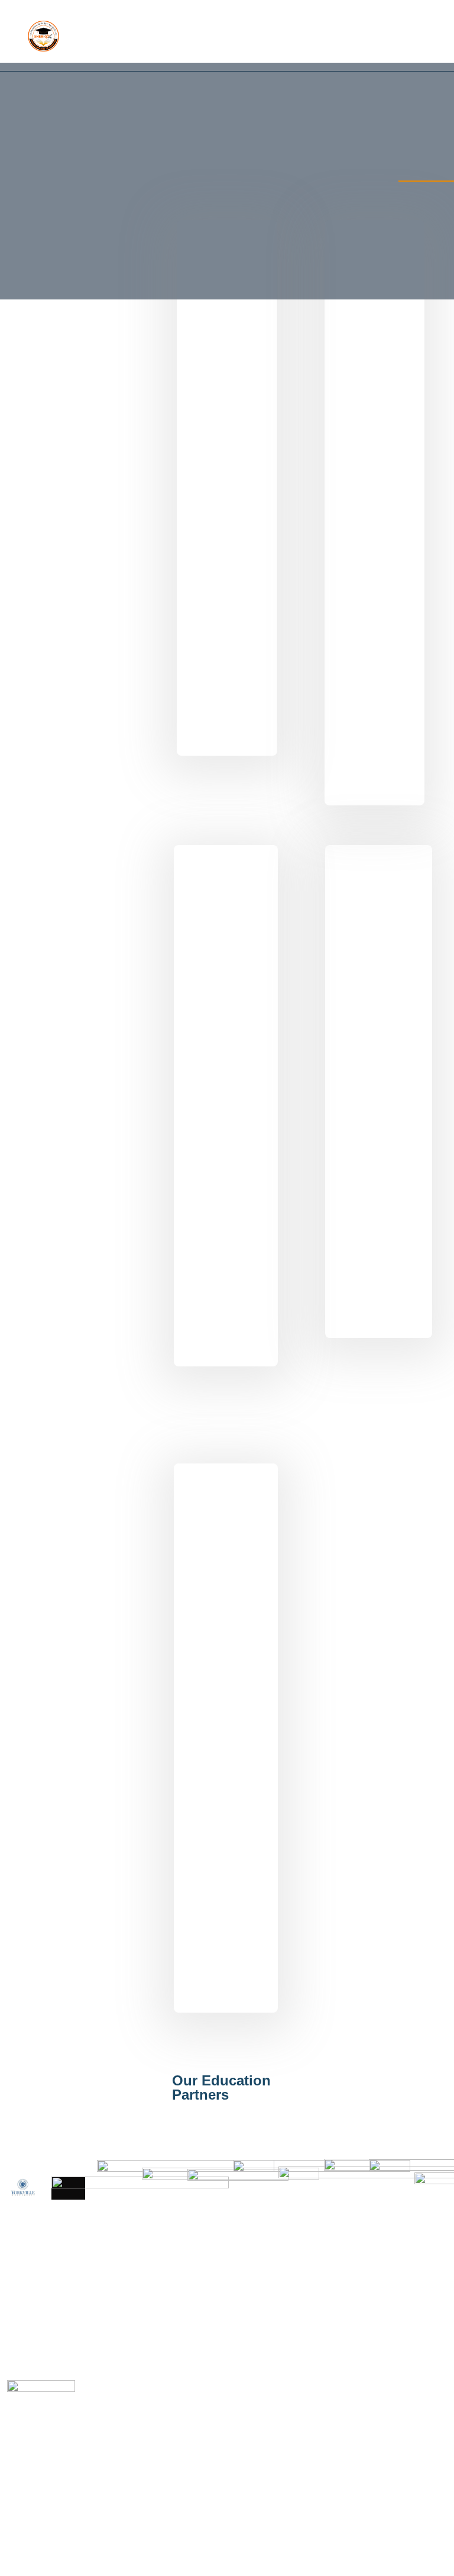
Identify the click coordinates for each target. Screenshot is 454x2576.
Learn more (80, 709)
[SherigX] (43, 36)
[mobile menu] (435, 36)
